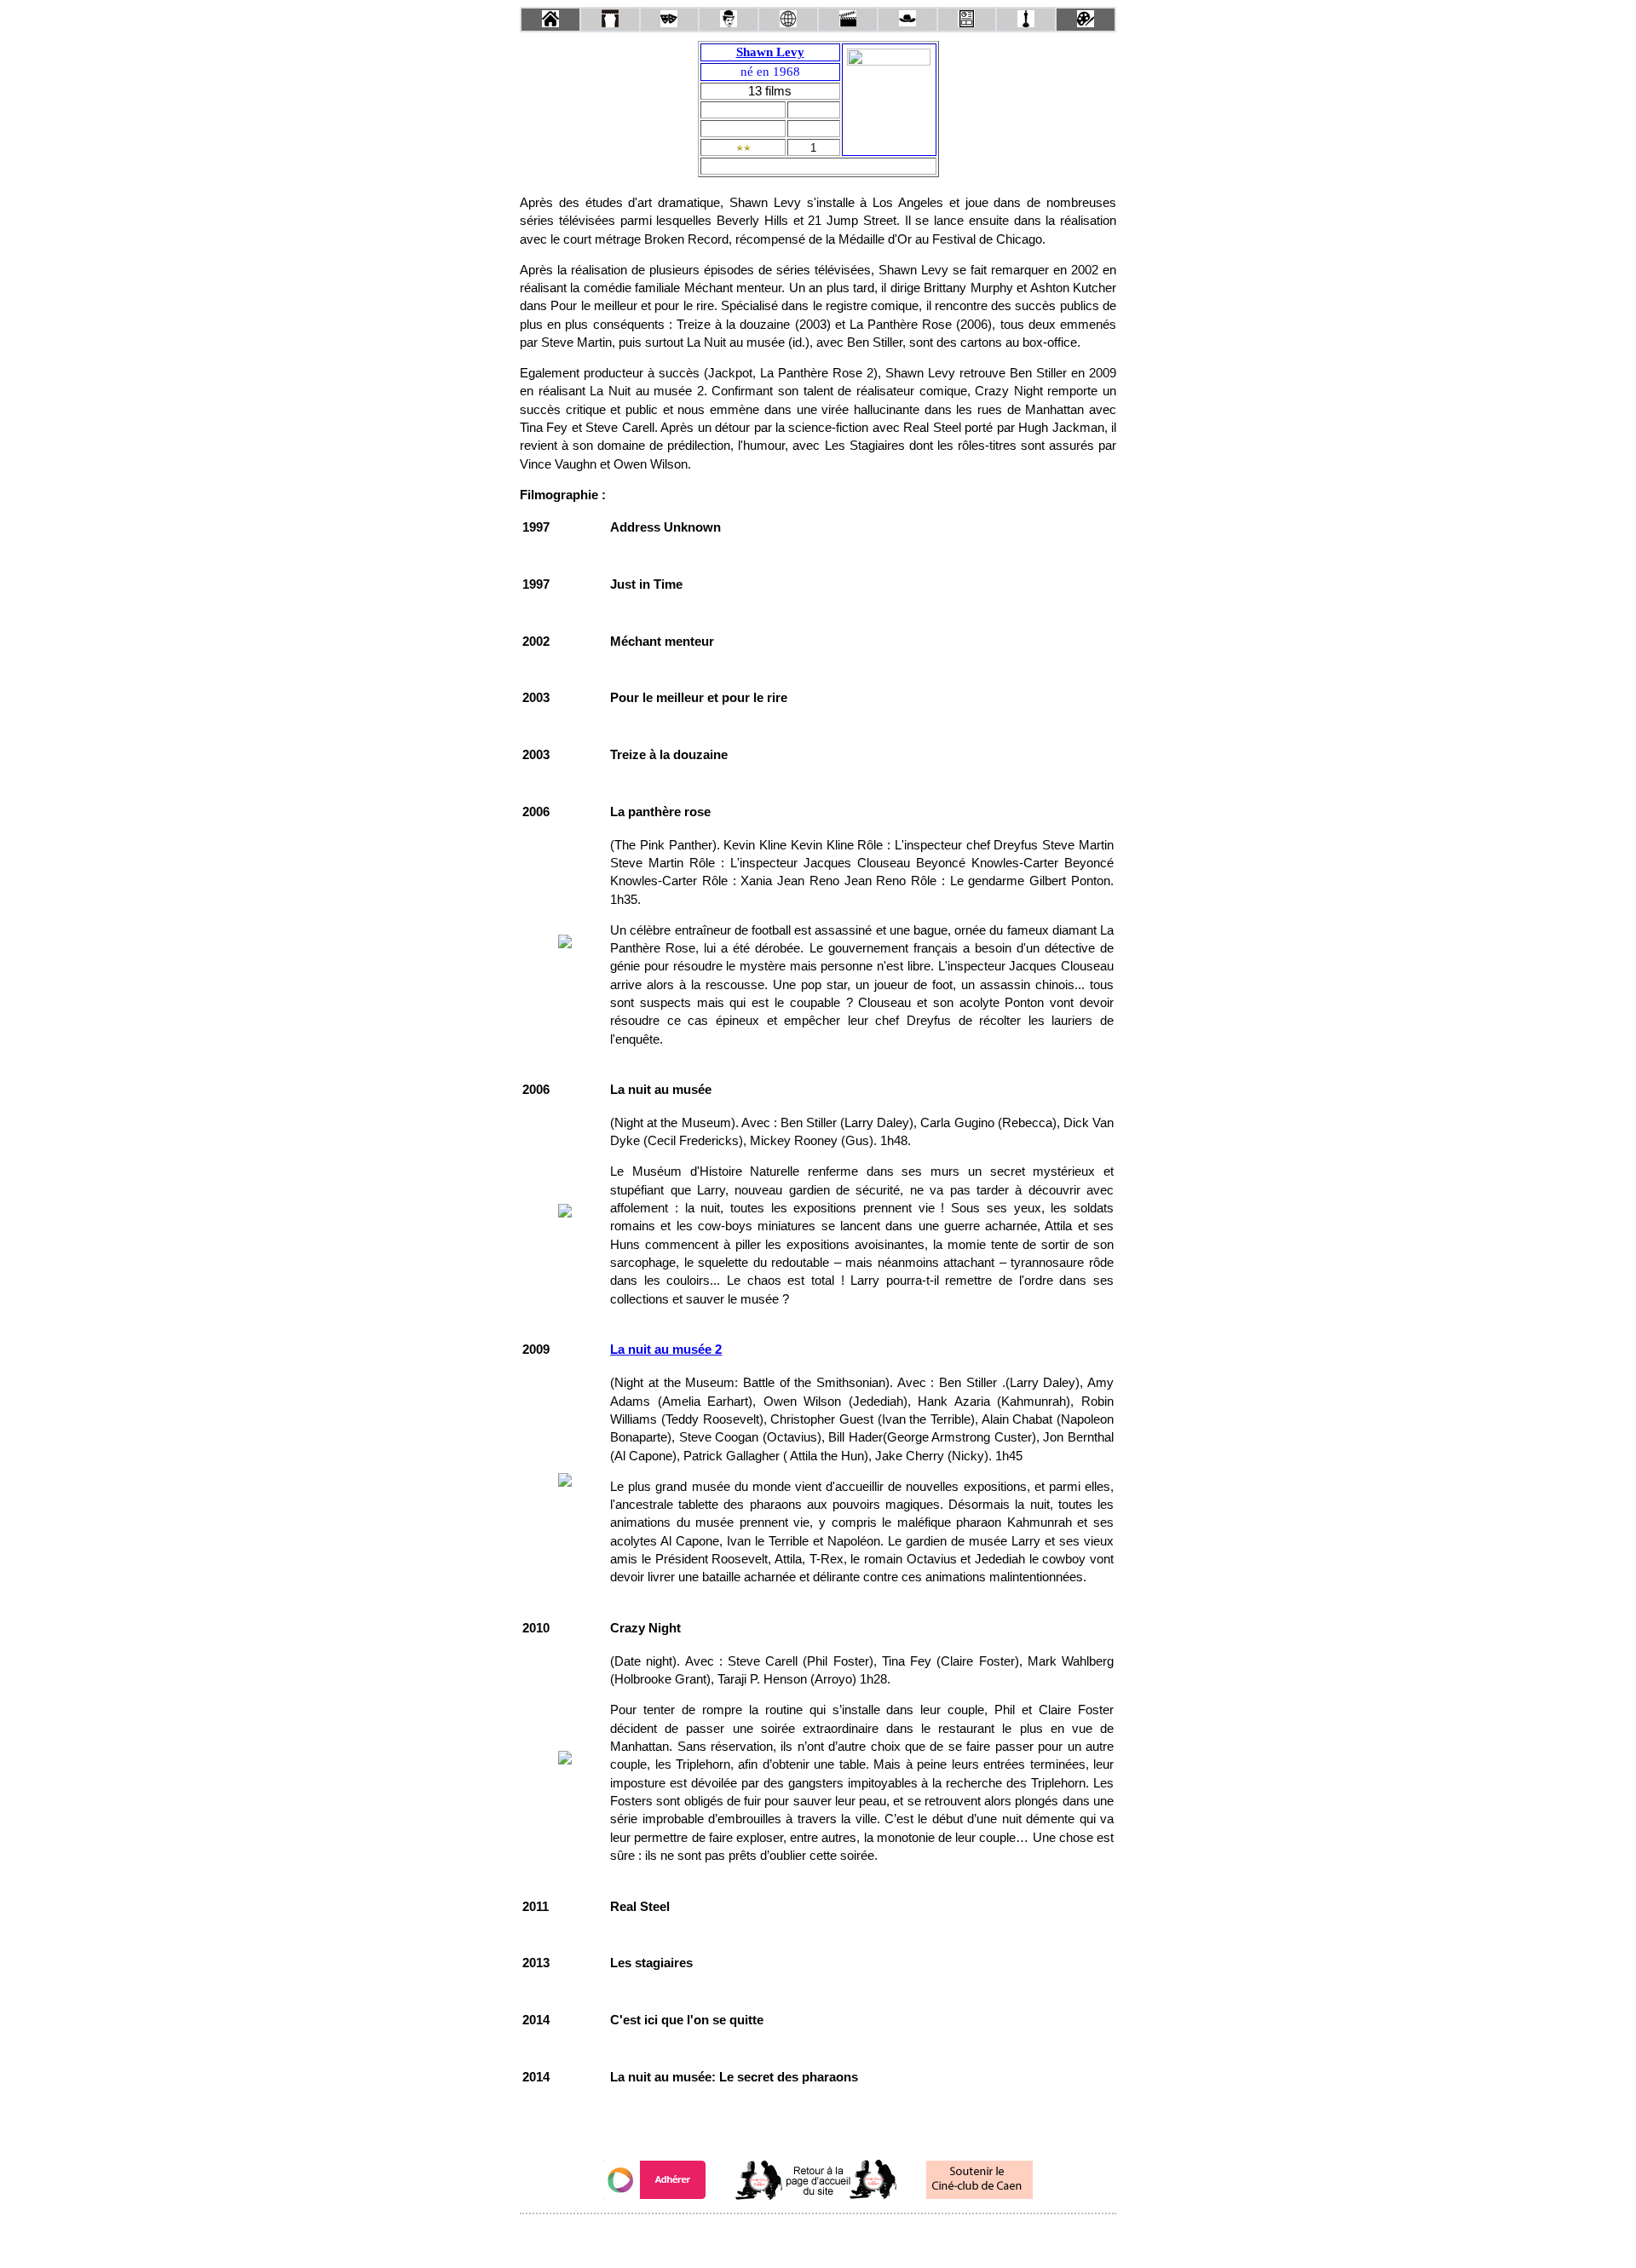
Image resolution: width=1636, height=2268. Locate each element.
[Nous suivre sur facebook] (786, 2237)
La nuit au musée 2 (666, 1350)
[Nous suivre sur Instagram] (850, 2237)
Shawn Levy (770, 52)
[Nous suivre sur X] (818, 2237)
